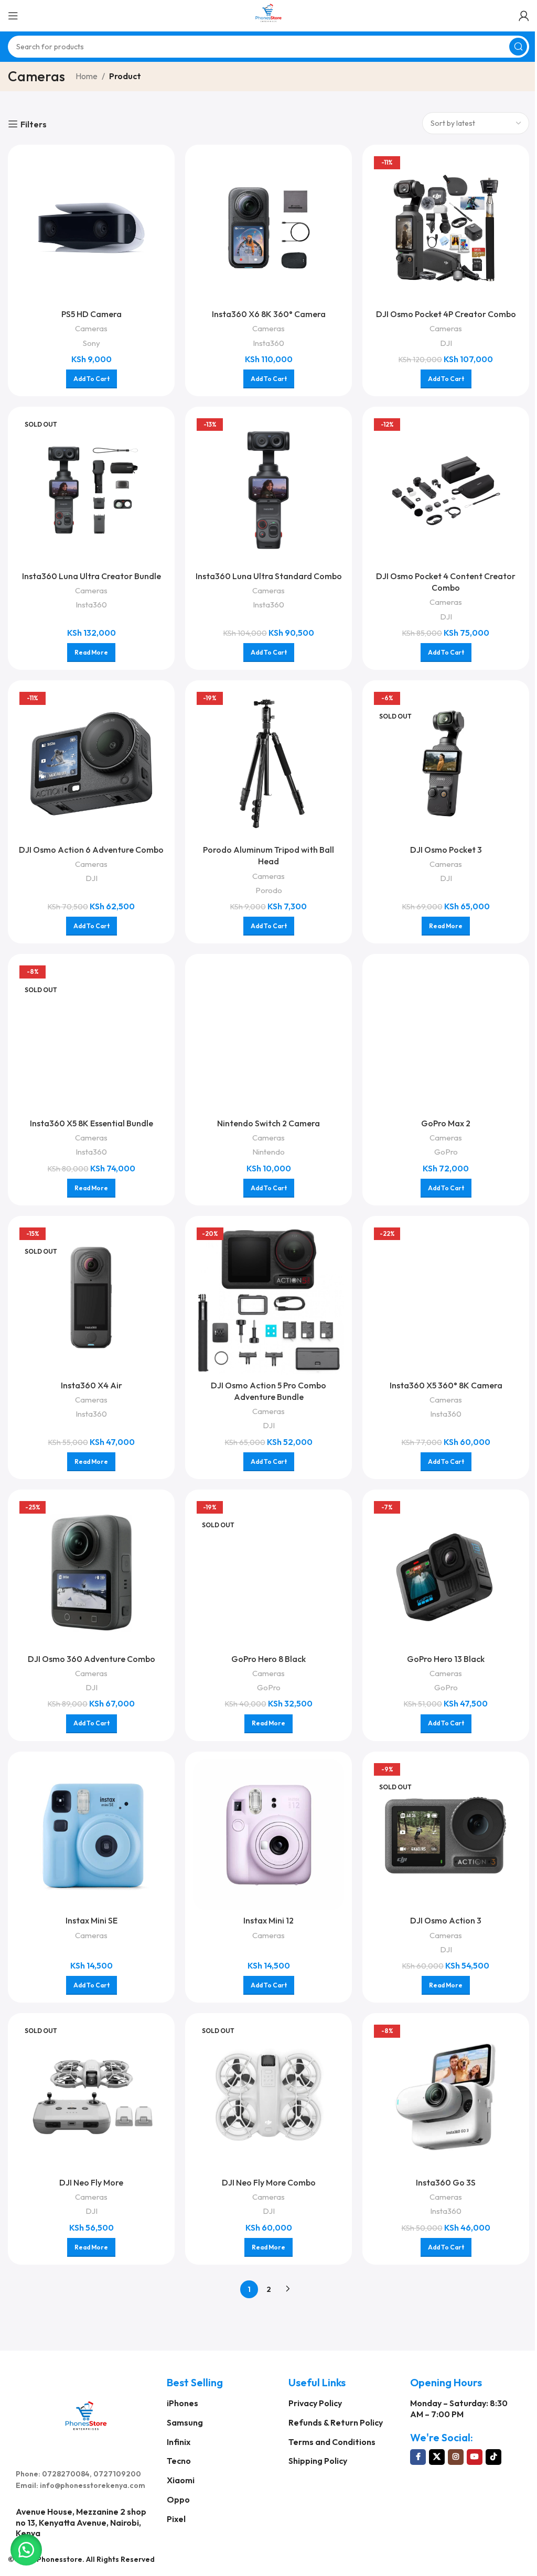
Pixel (176, 2519)
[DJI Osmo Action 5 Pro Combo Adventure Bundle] (268, 1299)
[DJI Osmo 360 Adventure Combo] (91, 1573)
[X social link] (437, 2457)
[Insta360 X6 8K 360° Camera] (268, 228)
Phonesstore (60, 2559)
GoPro (446, 1152)
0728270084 (66, 2474)
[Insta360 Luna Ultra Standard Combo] (268, 490)
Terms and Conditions (332, 2442)
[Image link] (86, 2414)
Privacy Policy (315, 2403)
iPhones (182, 2403)
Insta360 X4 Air (92, 1385)
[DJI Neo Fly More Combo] (268, 2096)
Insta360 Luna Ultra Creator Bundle (92, 576)
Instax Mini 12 (268, 1920)
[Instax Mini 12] (268, 1835)
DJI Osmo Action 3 (446, 1920)
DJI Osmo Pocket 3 (446, 850)
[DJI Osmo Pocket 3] (446, 764)
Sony (92, 343)
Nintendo (268, 1152)
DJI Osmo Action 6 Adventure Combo (91, 850)
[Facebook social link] (418, 2457)
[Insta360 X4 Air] (91, 1299)
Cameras (91, 328)
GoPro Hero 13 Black (446, 1659)
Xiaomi (181, 2480)
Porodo (269, 890)
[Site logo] (268, 15)
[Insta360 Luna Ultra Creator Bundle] (91, 490)
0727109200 (117, 2474)
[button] (26, 2550)
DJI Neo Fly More (91, 2182)
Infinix (179, 2442)
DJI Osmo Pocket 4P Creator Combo (446, 314)
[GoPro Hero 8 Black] (268, 1573)
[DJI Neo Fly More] (91, 2096)
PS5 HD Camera (92, 314)
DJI (446, 343)
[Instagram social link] (456, 2457)
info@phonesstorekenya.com (93, 2485)
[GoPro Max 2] (446, 1037)
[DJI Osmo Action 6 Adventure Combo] (91, 764)
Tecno (179, 2461)
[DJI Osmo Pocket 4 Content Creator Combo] (446, 490)
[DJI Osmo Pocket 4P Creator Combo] (446, 228)
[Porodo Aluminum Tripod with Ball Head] (268, 764)
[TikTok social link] (493, 2457)
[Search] (518, 47)
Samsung (185, 2422)
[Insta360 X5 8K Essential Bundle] (91, 1037)
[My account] (524, 16)
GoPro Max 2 (446, 1123)
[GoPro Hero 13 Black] (446, 1573)
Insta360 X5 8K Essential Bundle (92, 1123)
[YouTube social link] (475, 2457)
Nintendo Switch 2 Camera (268, 1123)
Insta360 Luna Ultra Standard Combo (269, 576)
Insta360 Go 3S (446, 2182)
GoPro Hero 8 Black (268, 1659)
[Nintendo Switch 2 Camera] (268, 1037)
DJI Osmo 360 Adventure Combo (92, 1659)
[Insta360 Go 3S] (446, 2096)
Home (87, 76)
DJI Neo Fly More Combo (269, 2182)
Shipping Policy (318, 2461)
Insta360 (268, 343)
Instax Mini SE (92, 1920)
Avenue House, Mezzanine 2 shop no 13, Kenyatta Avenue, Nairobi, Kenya (81, 2523)
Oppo (178, 2499)
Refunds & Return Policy (336, 2422)
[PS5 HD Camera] (91, 228)
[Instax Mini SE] (91, 1835)
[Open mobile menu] (13, 16)
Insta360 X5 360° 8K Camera (446, 1385)
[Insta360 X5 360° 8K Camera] (446, 1299)
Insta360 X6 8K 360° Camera (269, 314)
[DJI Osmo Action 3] (446, 1835)
